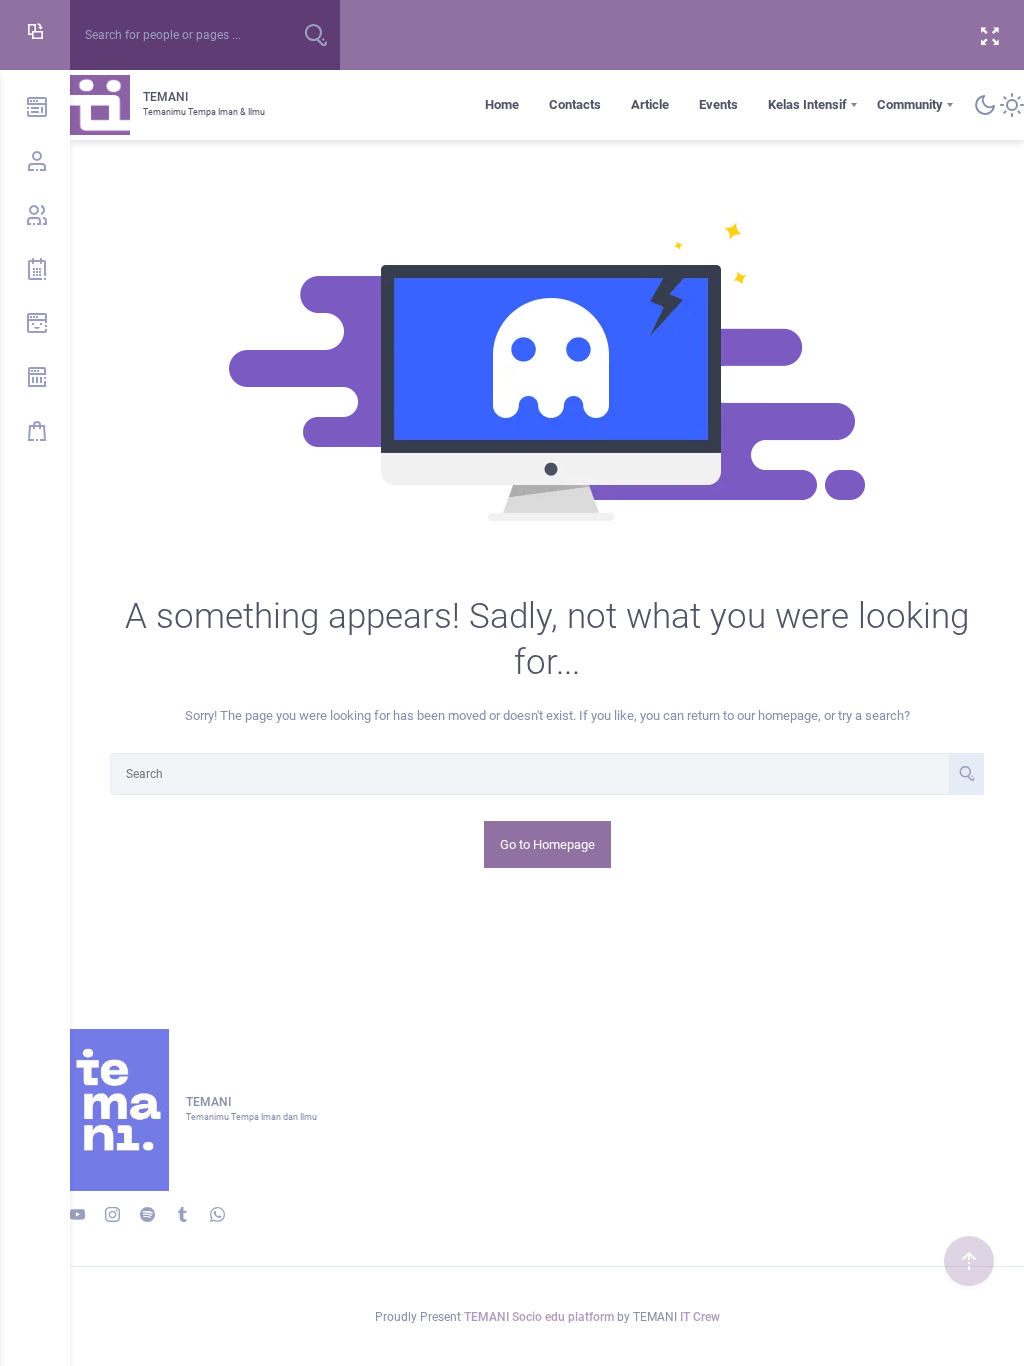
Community (910, 104)
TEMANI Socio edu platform (540, 1317)
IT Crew (700, 1317)
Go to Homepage (547, 844)
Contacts (575, 104)
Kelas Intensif (807, 104)
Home (502, 104)
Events (718, 104)
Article (650, 104)
